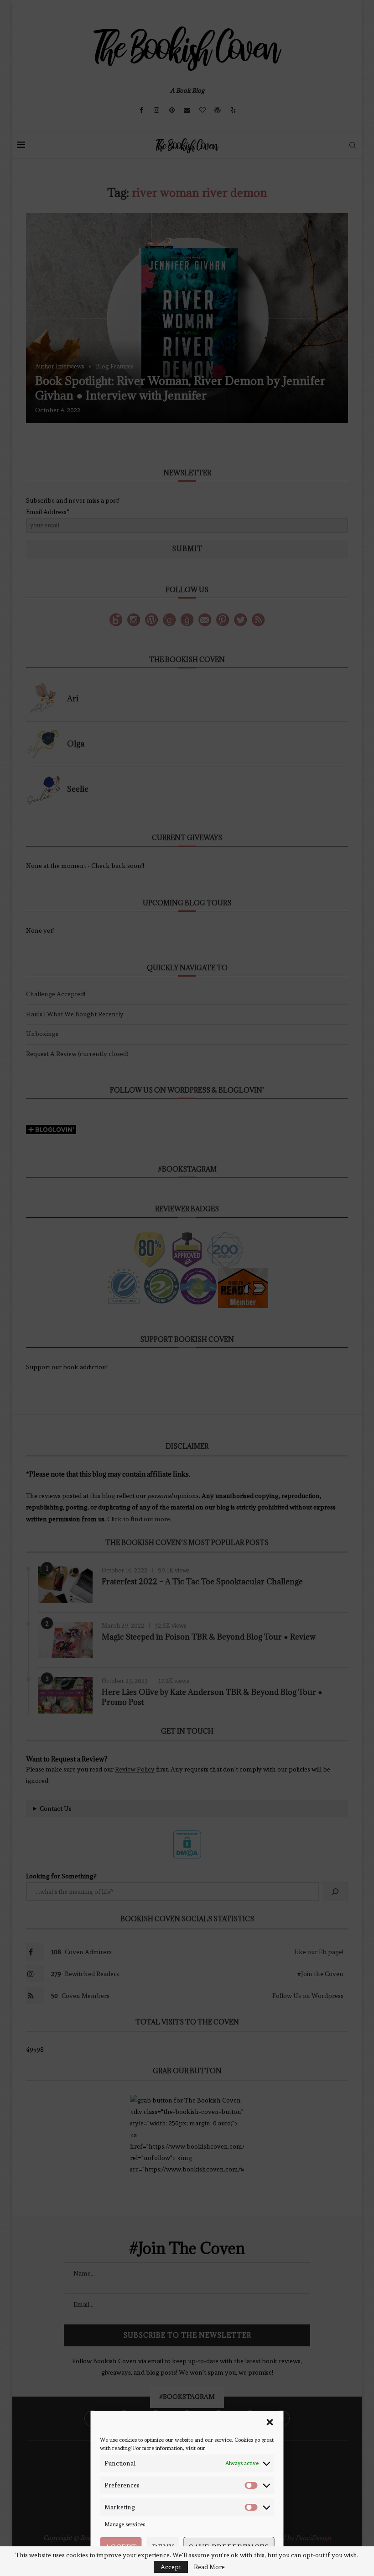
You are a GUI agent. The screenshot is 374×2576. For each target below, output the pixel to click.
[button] (270, 2422)
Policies (203, 2566)
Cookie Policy (174, 2566)
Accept (121, 2547)
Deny (163, 2547)
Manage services (125, 2524)
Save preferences (229, 2547)
